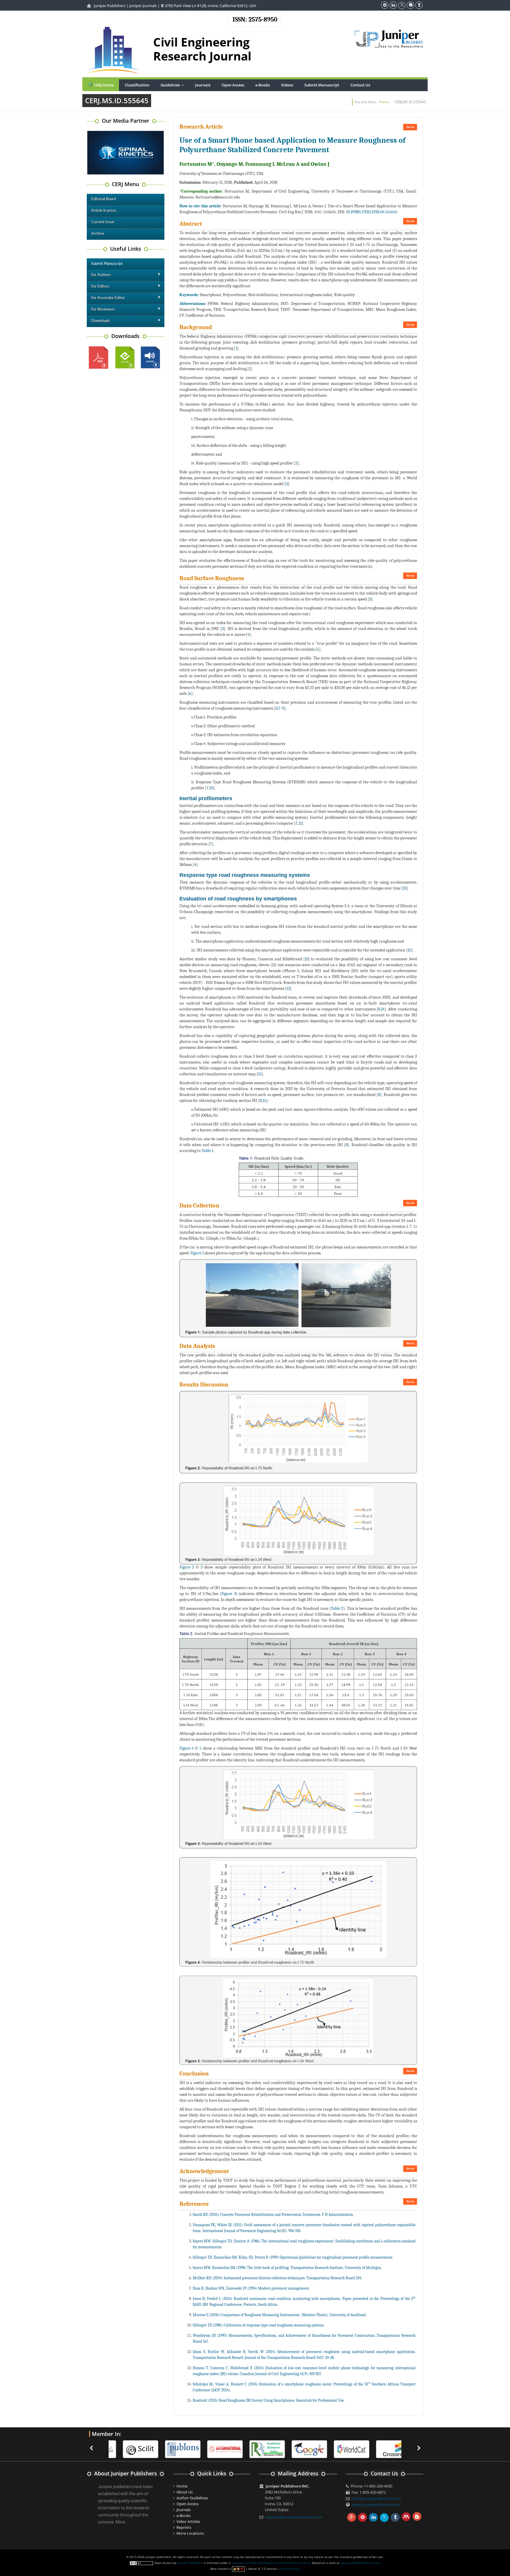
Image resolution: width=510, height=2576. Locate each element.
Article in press (104, 211)
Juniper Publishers (110, 6)
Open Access (233, 85)
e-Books (263, 85)
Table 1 (207, 1151)
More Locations (190, 2533)
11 (300, 823)
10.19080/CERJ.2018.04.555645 (372, 212)
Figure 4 (187, 1748)
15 (260, 1074)
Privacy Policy (290, 2569)
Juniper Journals (143, 6)
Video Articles (188, 2521)
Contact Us (360, 85)
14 (383, 1009)
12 (409, 950)
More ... (122, 2522)
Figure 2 (187, 1567)
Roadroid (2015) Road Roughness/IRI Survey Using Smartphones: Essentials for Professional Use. (269, 2400)
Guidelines (174, 85)
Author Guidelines (192, 2498)
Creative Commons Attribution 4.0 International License (271, 2563)
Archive (98, 234)
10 (211, 788)
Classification (137, 85)
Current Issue (103, 222)
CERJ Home (103, 85)
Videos (287, 85)
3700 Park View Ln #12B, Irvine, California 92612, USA (210, 6)
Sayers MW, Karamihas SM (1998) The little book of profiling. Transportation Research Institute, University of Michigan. (287, 2268)
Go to (410, 127)
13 (307, 959)
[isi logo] (214, 2449)
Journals (203, 85)
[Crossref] (382, 2449)
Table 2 (337, 1608)
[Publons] (171, 2449)
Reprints (184, 2527)
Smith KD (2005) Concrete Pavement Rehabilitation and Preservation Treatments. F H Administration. (273, 2215)
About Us (185, 2492)
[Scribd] (340, 2449)
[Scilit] (129, 2449)
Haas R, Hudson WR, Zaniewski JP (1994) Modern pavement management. (251, 2288)
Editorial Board (103, 199)
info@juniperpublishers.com (376, 2498)
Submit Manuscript (322, 85)
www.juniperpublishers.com (376, 2505)
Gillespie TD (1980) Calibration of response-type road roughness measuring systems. (259, 2325)
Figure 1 (197, 1253)
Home (384, 102)
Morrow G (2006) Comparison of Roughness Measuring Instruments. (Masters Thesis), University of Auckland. (280, 2315)
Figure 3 (229, 1594)
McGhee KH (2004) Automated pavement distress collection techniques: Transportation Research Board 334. (277, 2278)
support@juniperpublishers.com (294, 2517)
